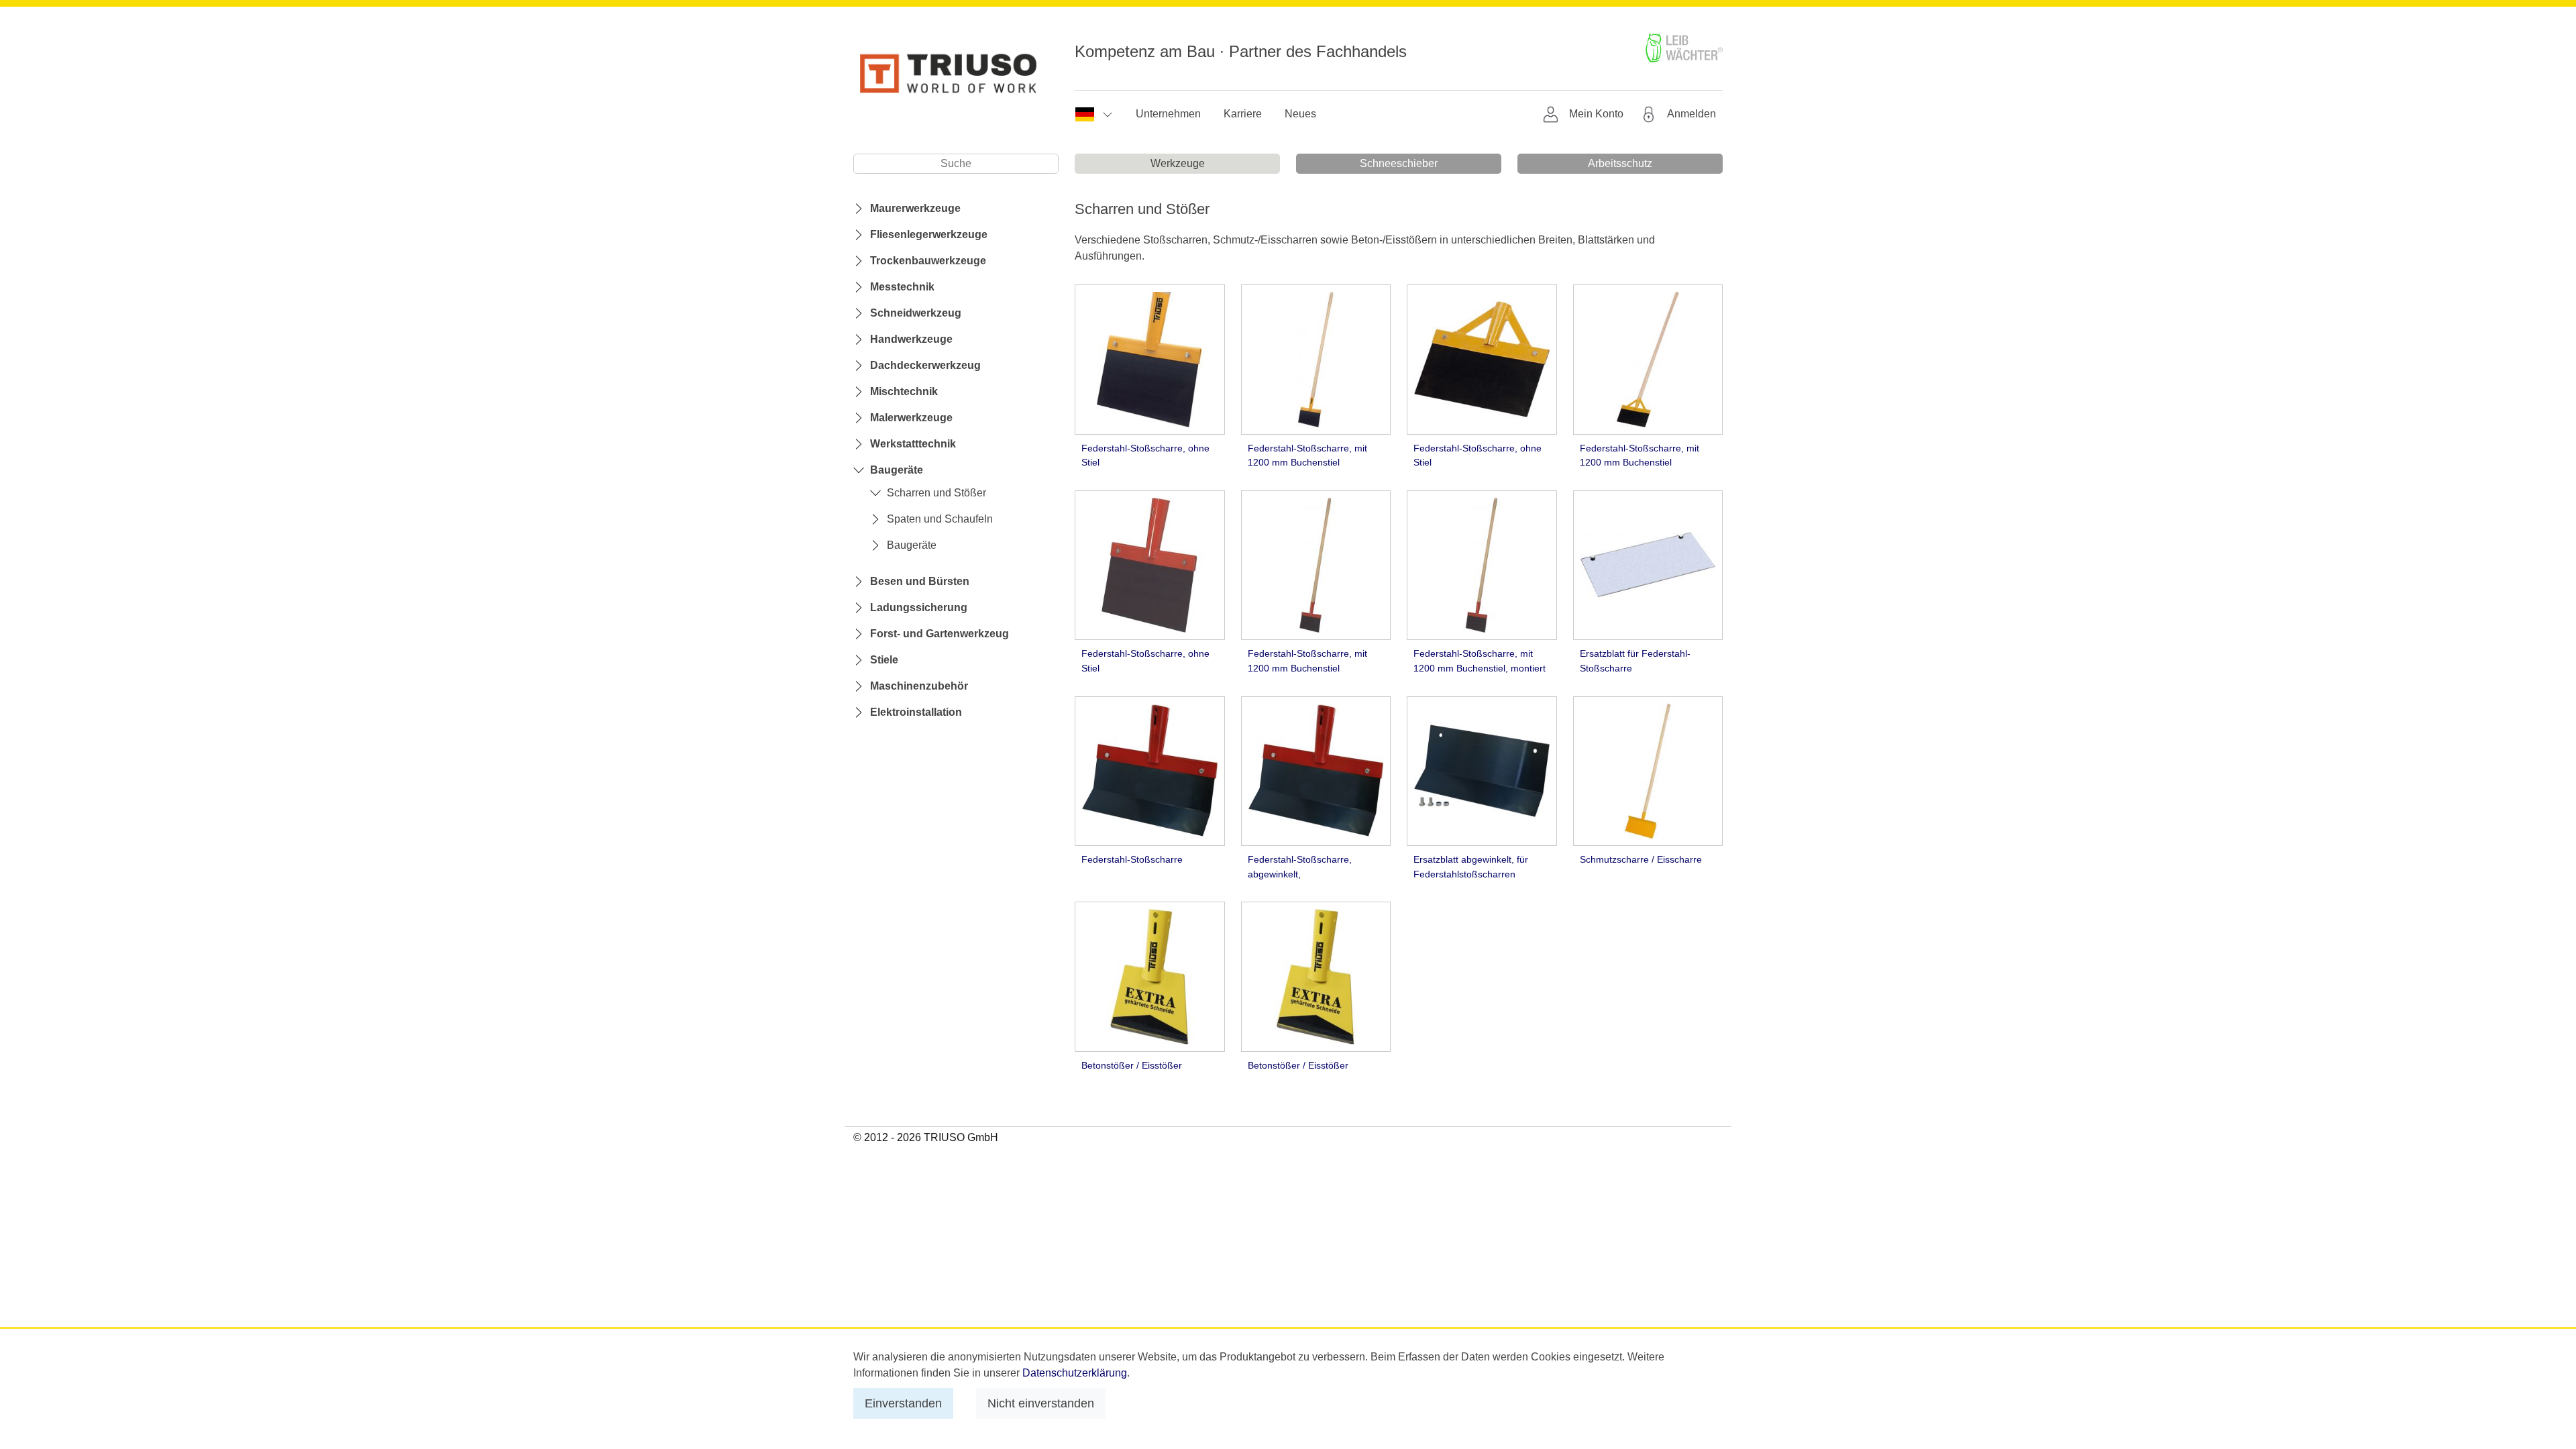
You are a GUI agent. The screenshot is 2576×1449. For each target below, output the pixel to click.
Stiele (884, 660)
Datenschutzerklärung (1075, 1373)
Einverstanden (903, 1403)
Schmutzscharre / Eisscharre (1641, 859)
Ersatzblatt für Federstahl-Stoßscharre (1635, 661)
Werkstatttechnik (913, 444)
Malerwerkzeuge (911, 418)
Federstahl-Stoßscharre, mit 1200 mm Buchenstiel (1307, 455)
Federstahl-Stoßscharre (1132, 859)
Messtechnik (902, 287)
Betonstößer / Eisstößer (1132, 1065)
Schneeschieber (1399, 163)
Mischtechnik (904, 391)
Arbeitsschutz (1620, 163)
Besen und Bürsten (920, 581)
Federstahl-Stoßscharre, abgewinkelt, (1300, 867)
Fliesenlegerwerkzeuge (929, 234)
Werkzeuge (1178, 163)
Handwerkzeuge (911, 339)
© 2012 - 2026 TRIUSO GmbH (926, 1137)
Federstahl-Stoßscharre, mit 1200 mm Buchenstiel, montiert (1480, 661)
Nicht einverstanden (1041, 1403)
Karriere (1243, 114)
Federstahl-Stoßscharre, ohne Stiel (1145, 455)
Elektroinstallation (916, 712)
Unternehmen (1168, 114)
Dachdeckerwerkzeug (925, 365)
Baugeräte (897, 470)
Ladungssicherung (919, 607)
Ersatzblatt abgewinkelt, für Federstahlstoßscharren (1471, 867)
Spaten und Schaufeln (940, 519)
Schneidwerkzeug (916, 313)
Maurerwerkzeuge (915, 208)
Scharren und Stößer (936, 493)
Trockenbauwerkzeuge (928, 261)
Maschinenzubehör (919, 686)
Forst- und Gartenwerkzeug (940, 634)
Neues (1300, 114)
